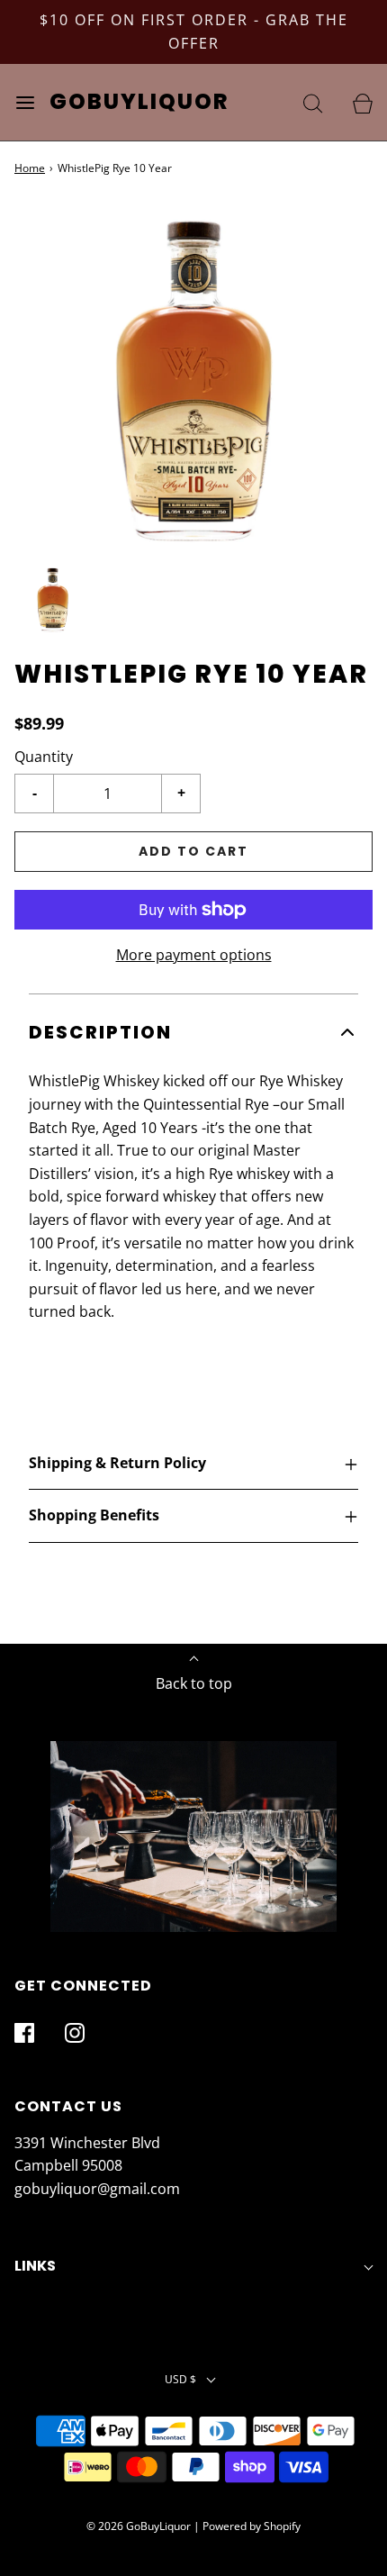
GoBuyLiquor (139, 102)
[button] (53, 600)
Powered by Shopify (252, 2526)
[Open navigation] (25, 102)
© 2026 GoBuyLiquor (139, 2526)
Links (35, 2266)
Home (30, 168)
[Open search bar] (313, 102)
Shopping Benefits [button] (94, 1515)
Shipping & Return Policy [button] (117, 1463)
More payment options (194, 955)
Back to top (194, 1683)
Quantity (44, 757)
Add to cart (193, 851)
